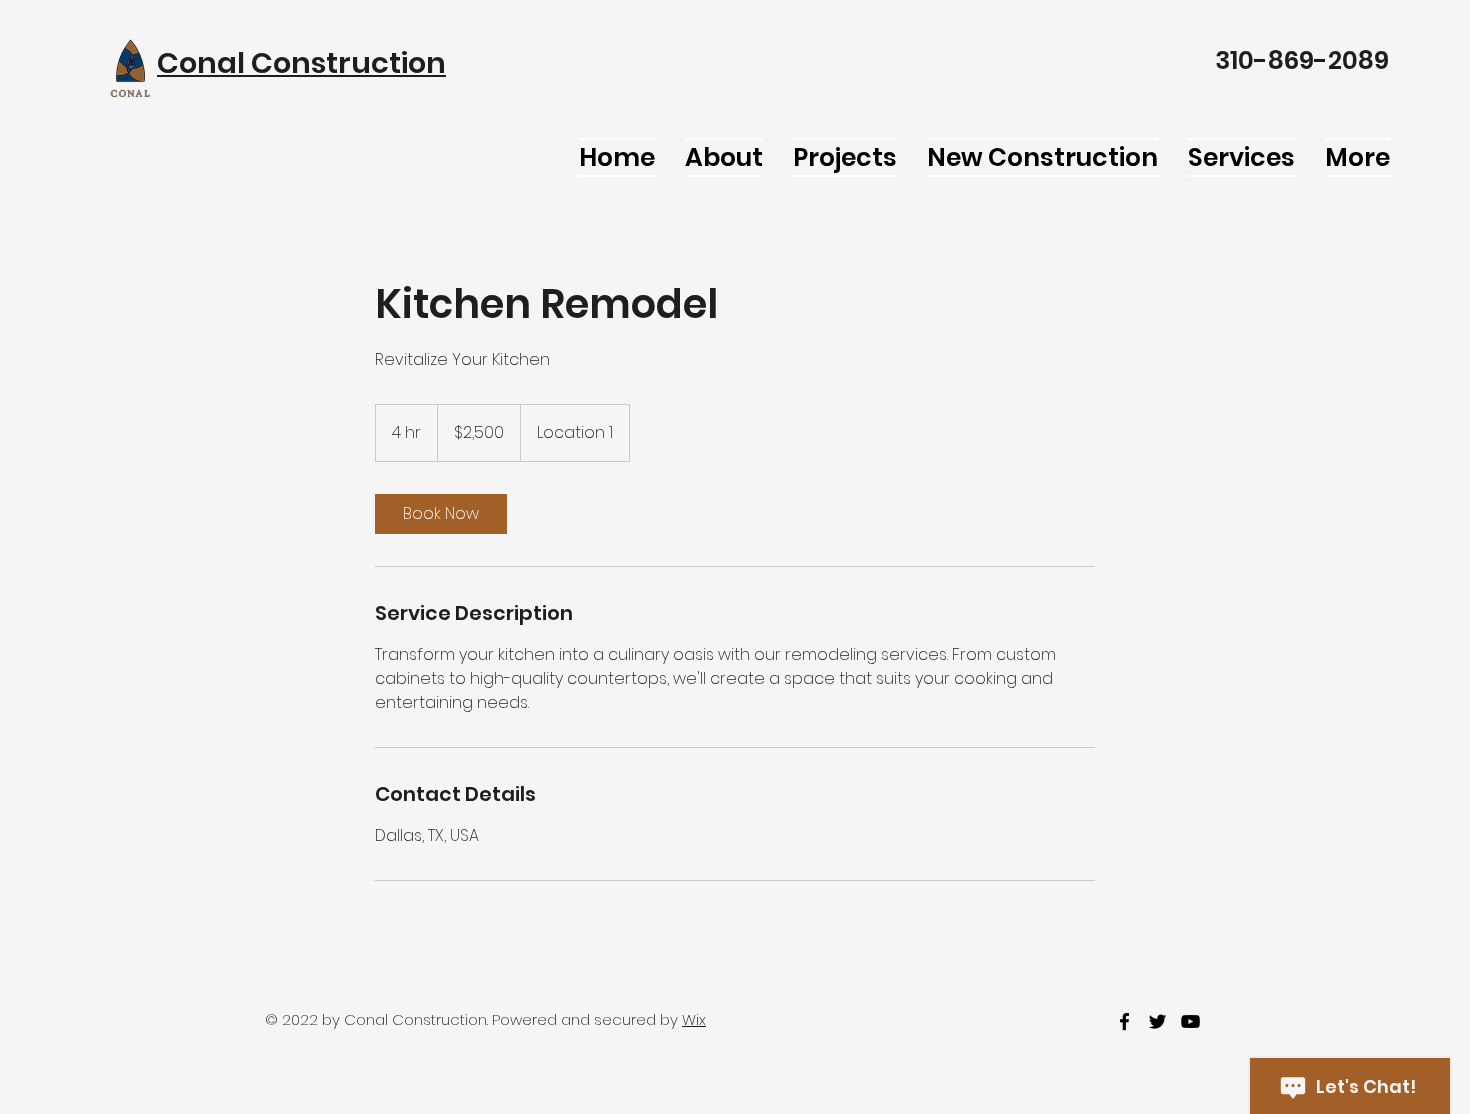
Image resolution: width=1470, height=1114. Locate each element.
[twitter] (1157, 1021)
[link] (441, 514)
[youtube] (1190, 1021)
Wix (694, 1019)
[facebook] (1124, 1021)
